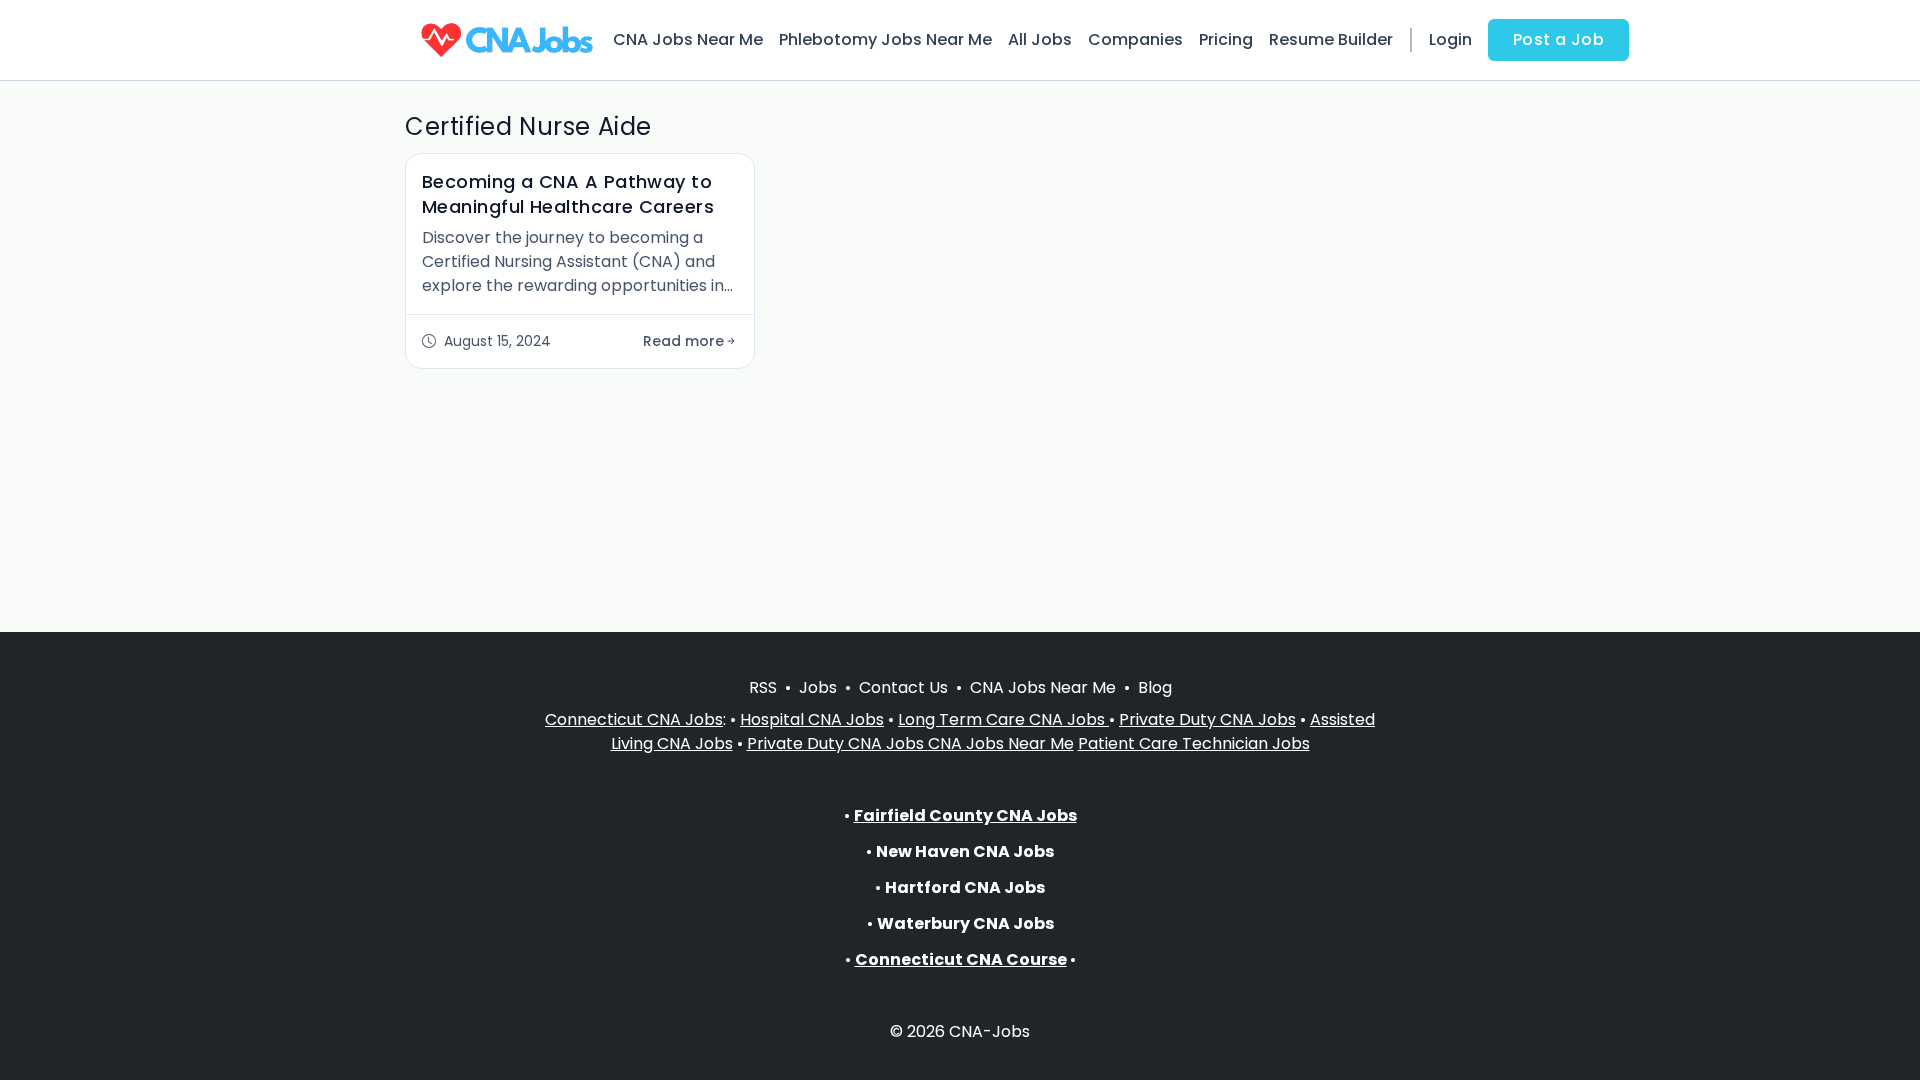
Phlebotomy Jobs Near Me (885, 39)
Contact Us (903, 687)
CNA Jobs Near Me (688, 39)
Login (1450, 39)
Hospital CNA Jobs (812, 719)
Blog (1155, 687)
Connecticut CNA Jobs (634, 719)
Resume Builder (1331, 39)
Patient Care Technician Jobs (1194, 743)
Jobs (818, 687)
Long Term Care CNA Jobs (1003, 719)
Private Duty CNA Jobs (1207, 719)
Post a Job (1558, 39)
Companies (1135, 39)
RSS (763, 687)
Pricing (1226, 39)
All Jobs (1040, 39)
